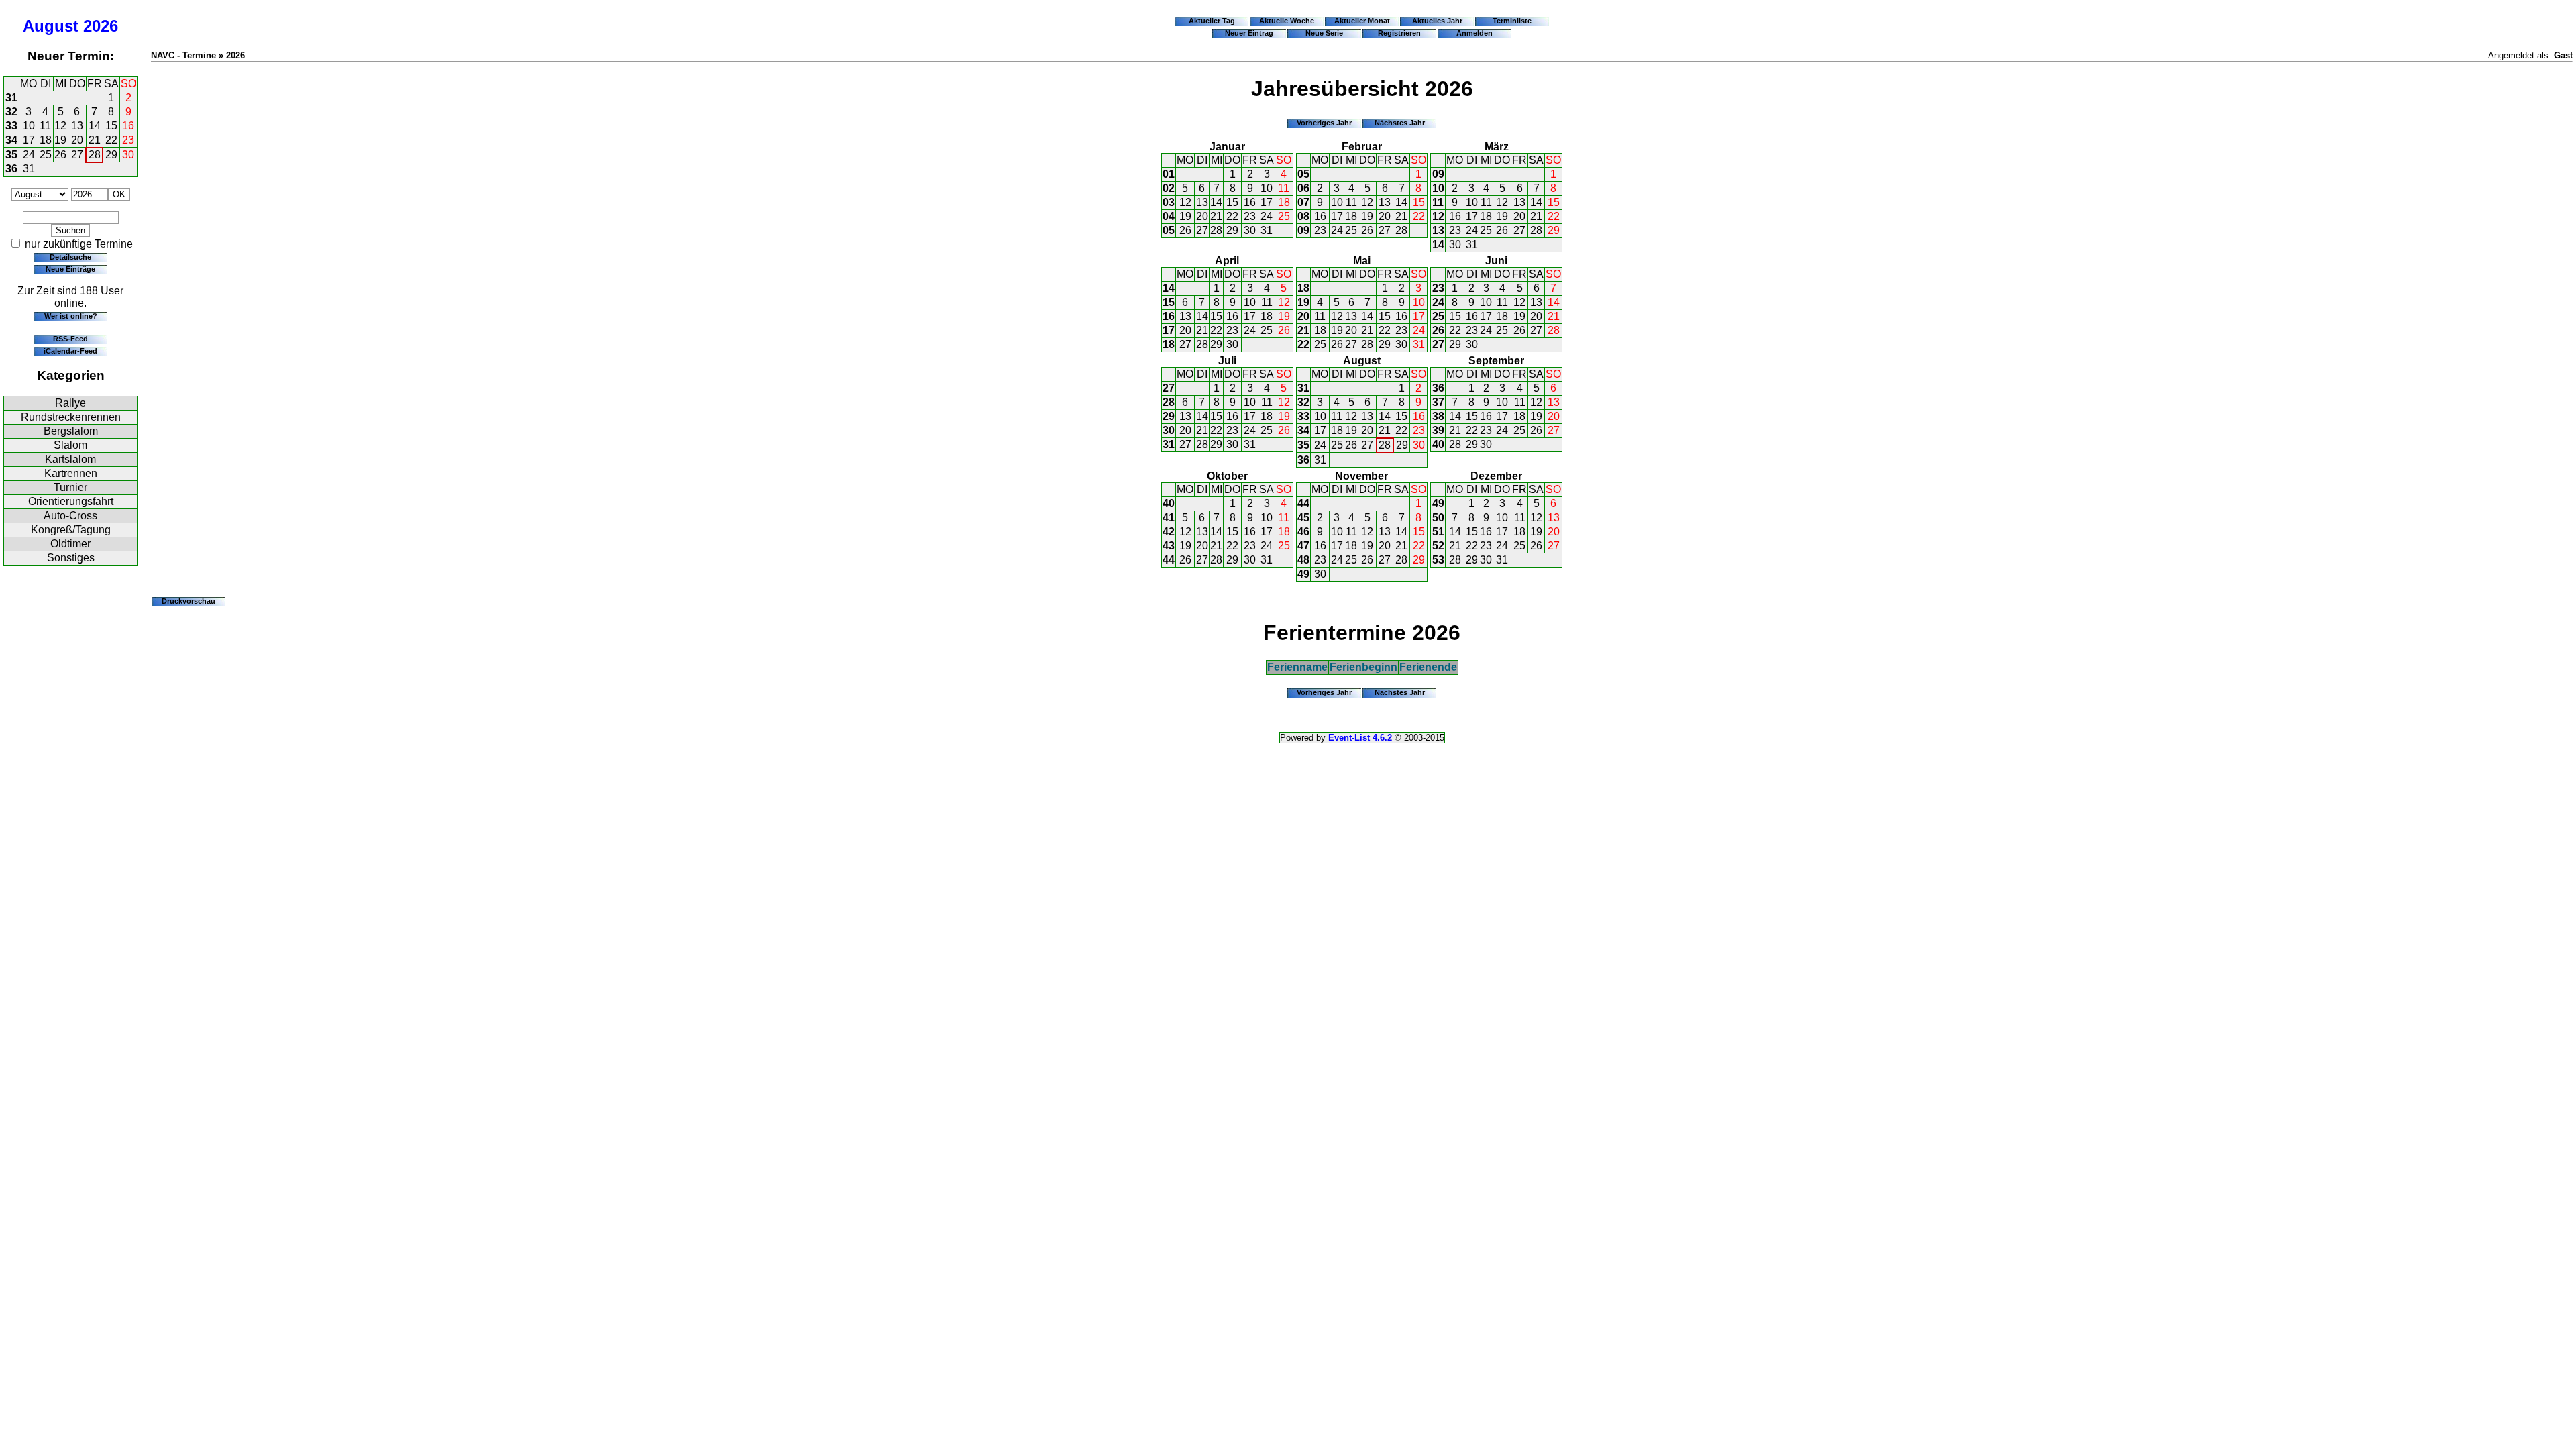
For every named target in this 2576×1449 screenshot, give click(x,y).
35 (11, 155)
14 (95, 126)
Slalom (70, 445)
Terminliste (1512, 21)
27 (77, 155)
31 (11, 98)
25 (46, 155)
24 (29, 155)
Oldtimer (70, 544)
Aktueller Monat (1362, 21)
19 (60, 140)
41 (1169, 518)
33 (11, 126)
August (51, 26)
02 (1169, 188)
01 (1169, 174)
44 (1169, 560)
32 (11, 112)
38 (1438, 416)
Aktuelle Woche (1287, 21)
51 (1438, 532)
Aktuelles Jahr (1437, 21)
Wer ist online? (71, 316)
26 (60, 155)
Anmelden (1474, 33)
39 (1438, 430)
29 (111, 155)
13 (77, 126)
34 (11, 140)
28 (95, 155)
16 (128, 126)
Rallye (70, 403)
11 (45, 126)
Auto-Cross (70, 516)
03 (1169, 202)
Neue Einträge (70, 269)
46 (1303, 532)
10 (29, 126)
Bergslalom (71, 431)
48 (1303, 560)
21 (95, 140)
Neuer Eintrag (1249, 33)
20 (77, 140)
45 (1303, 518)
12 (60, 126)
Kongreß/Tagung (71, 530)
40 (1438, 444)
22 (111, 140)
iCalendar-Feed (70, 351)
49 (1303, 574)
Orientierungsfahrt (71, 501)
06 (1303, 188)
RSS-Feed (70, 339)
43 (1169, 546)
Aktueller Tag (1212, 21)
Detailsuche (70, 257)
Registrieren (1399, 33)
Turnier (70, 487)
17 (29, 140)
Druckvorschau (189, 601)
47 (1303, 546)
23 (128, 140)
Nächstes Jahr (1400, 123)
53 (1438, 560)
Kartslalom (70, 459)
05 (1169, 230)
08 (1303, 216)
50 (1438, 518)
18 (46, 140)
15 (111, 126)
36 (11, 169)
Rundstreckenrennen (71, 417)
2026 (101, 26)
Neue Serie (1324, 33)
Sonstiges (71, 558)
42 (1169, 532)
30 (128, 155)
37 (1438, 402)
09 (1303, 230)
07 (1303, 202)
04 (1169, 216)
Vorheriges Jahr (1324, 123)
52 (1438, 546)
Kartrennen (71, 473)
